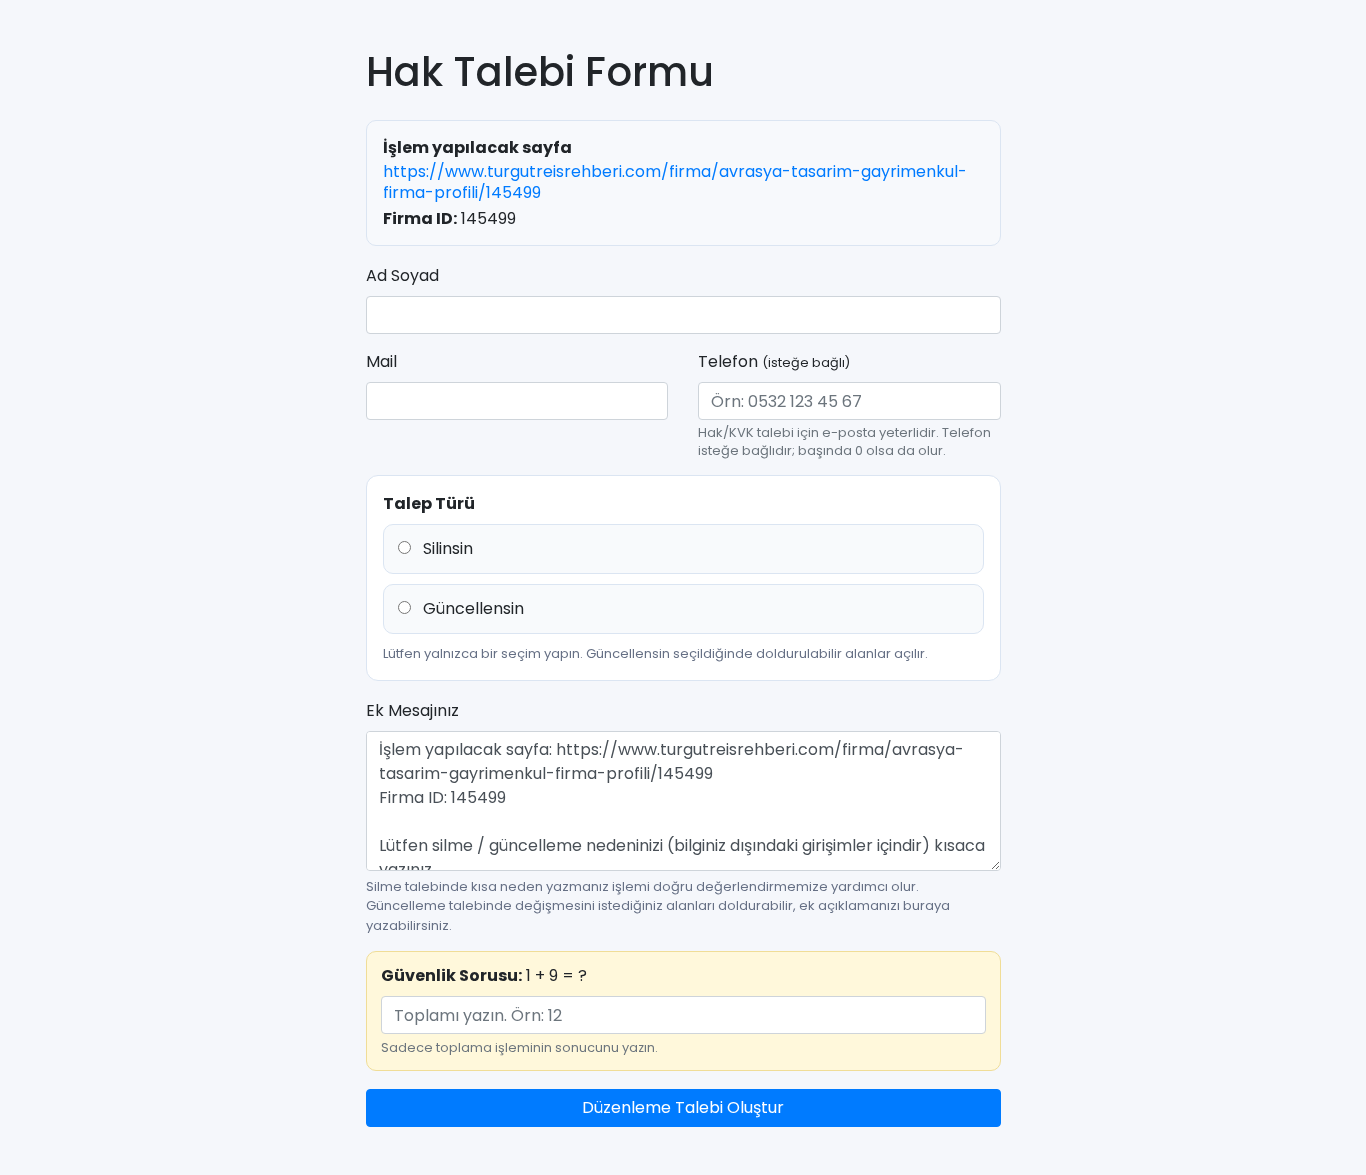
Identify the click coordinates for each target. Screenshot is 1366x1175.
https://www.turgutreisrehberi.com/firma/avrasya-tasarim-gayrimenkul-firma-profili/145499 (675, 182)
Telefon (774, 361)
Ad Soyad (402, 275)
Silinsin (446, 548)
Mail (381, 361)
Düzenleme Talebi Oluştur (683, 1107)
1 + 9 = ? (484, 975)
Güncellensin (471, 608)
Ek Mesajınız (412, 710)
